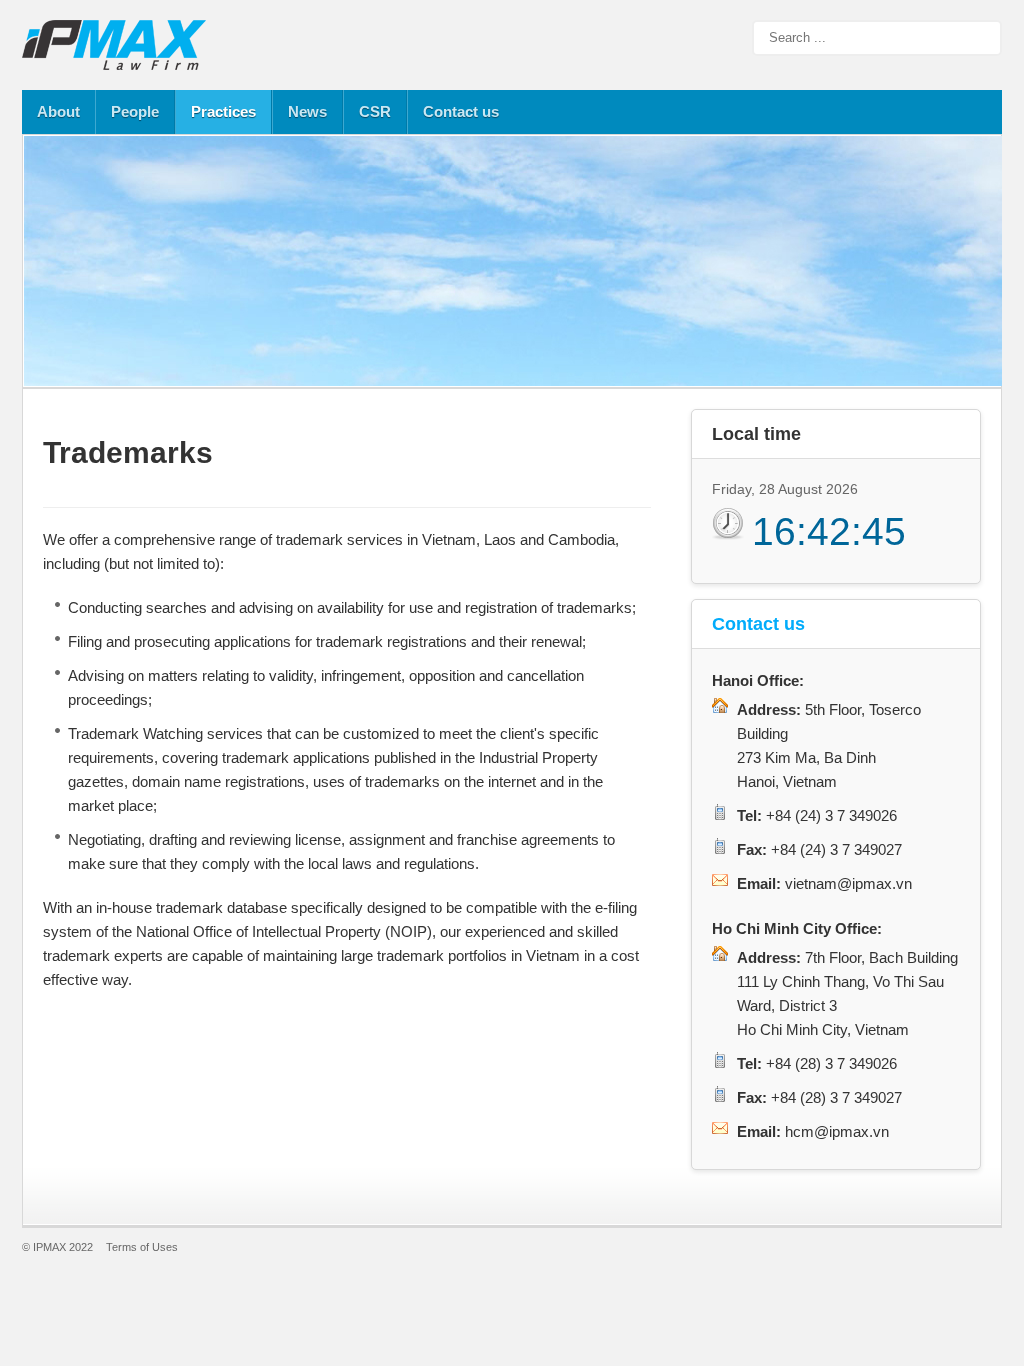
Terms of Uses (142, 1247)
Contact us (461, 111)
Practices (223, 111)
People (135, 111)
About (58, 111)
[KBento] (117, 45)
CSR (375, 111)
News (307, 111)
